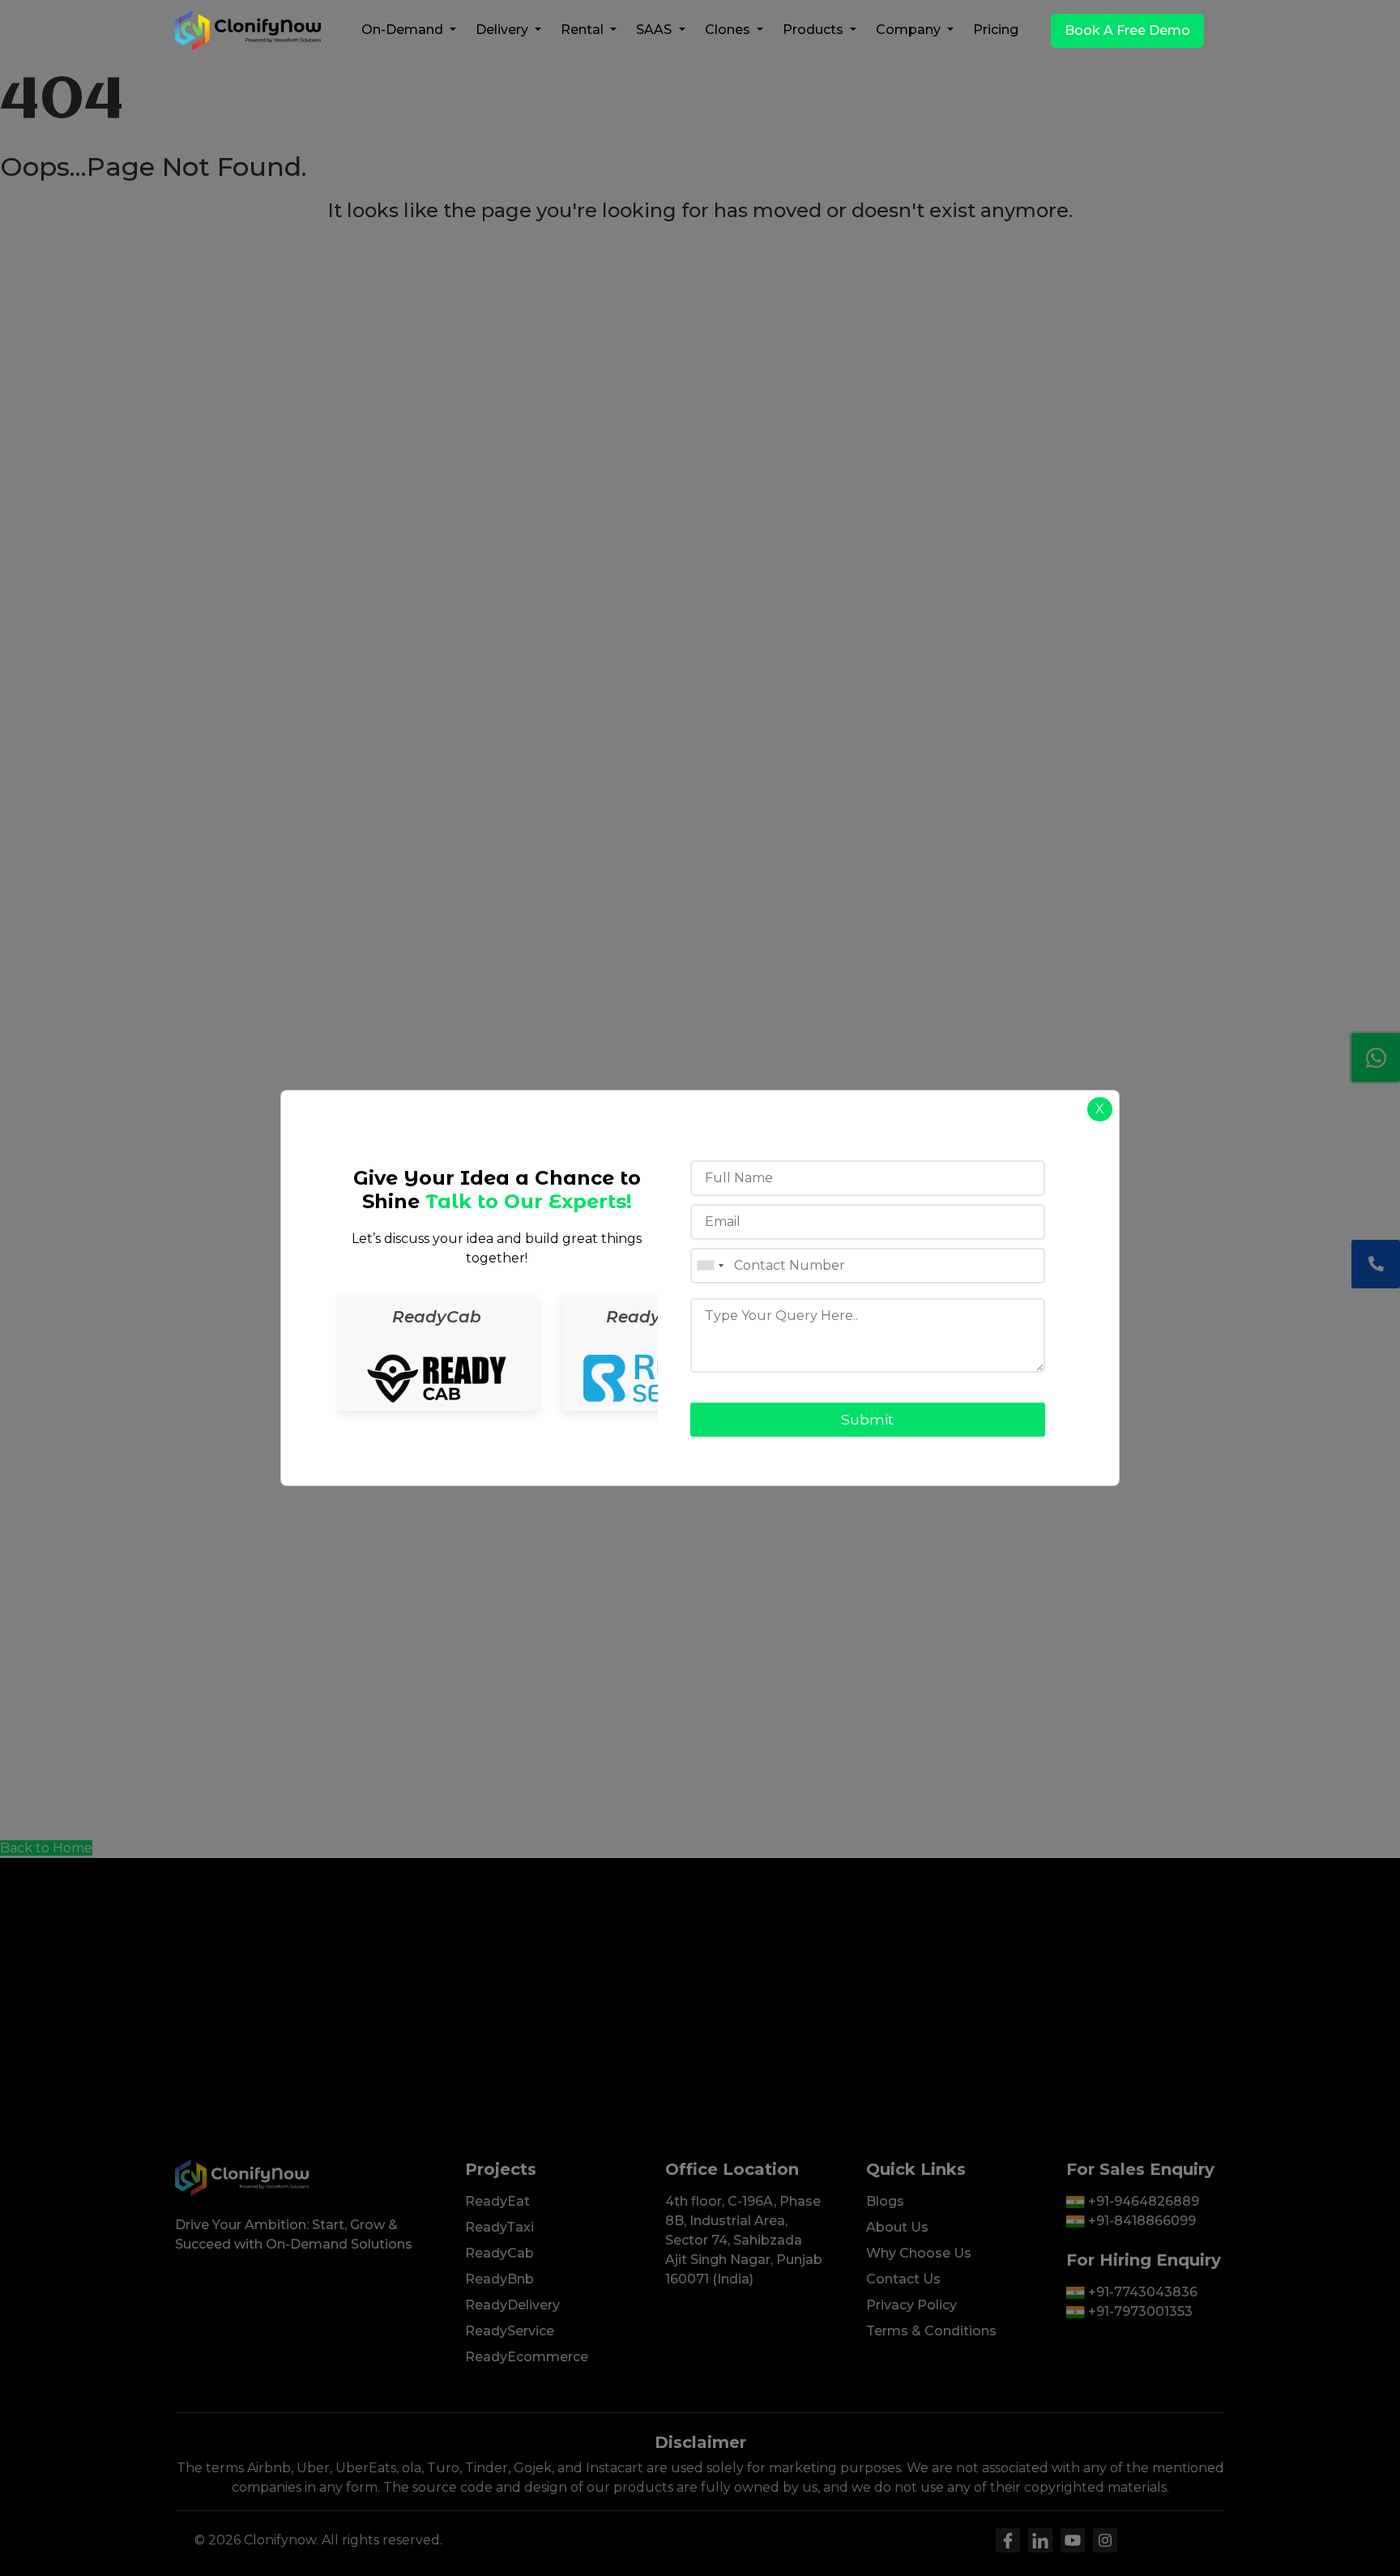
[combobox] (710, 1266)
